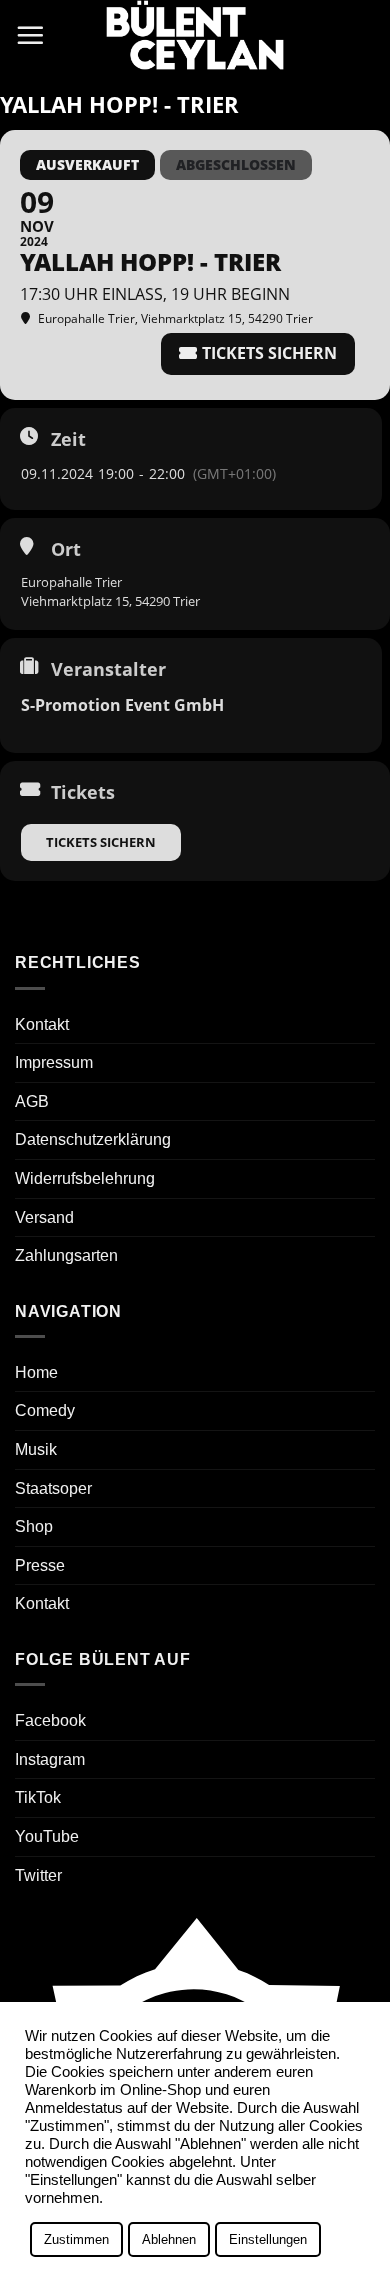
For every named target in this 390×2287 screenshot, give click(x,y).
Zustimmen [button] (76, 2239)
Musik (36, 1449)
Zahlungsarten (66, 1255)
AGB (32, 1101)
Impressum (54, 1062)
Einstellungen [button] (268, 2239)
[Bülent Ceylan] (195, 35)
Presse (40, 1565)
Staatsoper (53, 1488)
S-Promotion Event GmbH (122, 705)
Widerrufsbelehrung (85, 1178)
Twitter (38, 1875)
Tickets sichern (101, 842)
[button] (30, 35)
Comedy (45, 1410)
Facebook (50, 1720)
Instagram (50, 1759)
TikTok (38, 1797)
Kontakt (42, 1024)
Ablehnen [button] (169, 2239)
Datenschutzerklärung (93, 1139)
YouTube (47, 1836)
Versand (44, 1217)
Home (36, 1372)
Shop (34, 1526)
